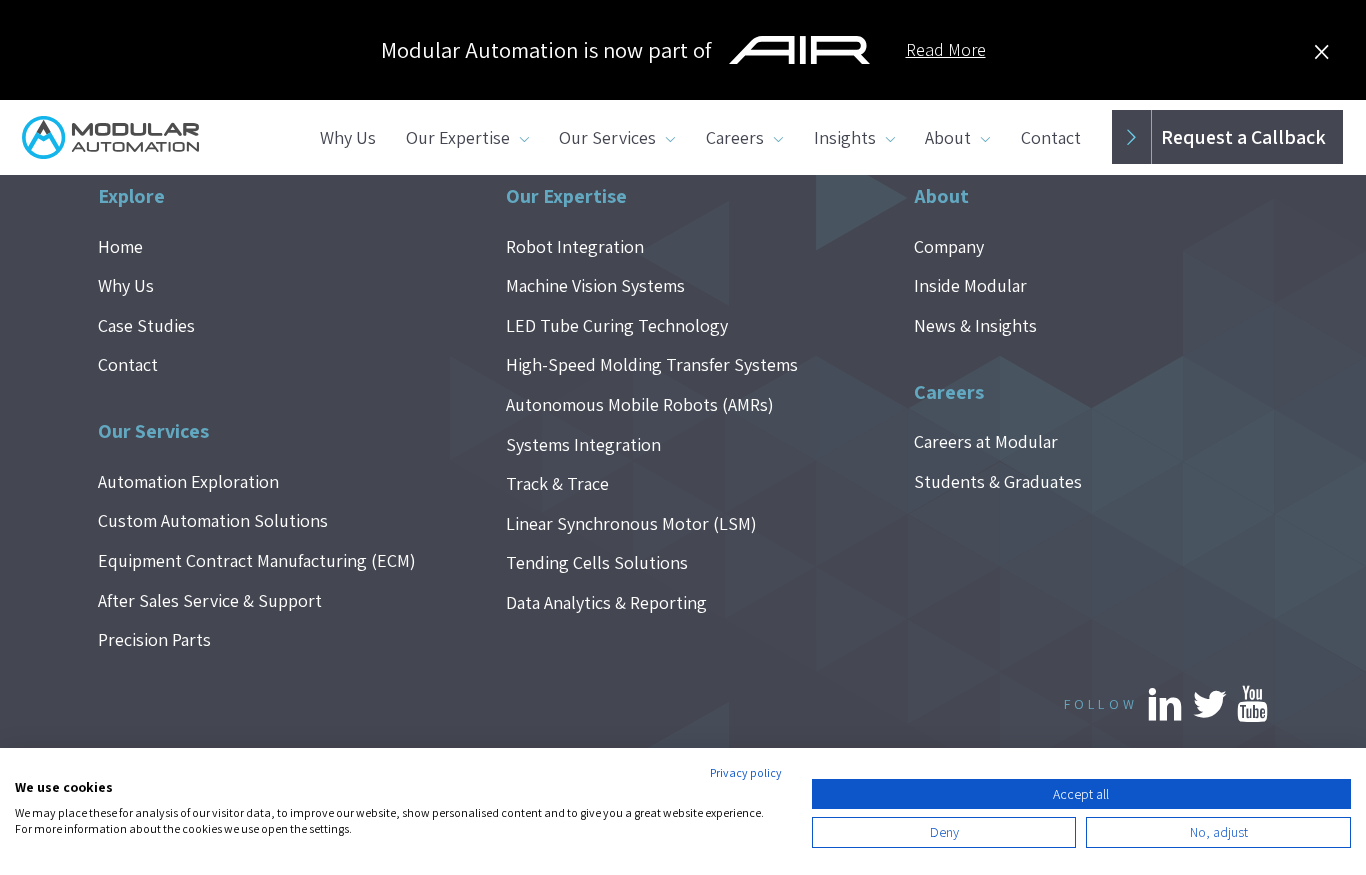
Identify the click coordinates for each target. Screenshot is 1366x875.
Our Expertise (458, 137)
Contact (1051, 137)
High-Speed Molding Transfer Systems (652, 364)
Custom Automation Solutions (213, 520)
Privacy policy (746, 772)
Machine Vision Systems (595, 285)
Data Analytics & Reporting (606, 602)
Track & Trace (557, 483)
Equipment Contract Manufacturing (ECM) (257, 560)
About (948, 137)
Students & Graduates (998, 481)
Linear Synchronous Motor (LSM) (631, 523)
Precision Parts (154, 639)
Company (949, 246)
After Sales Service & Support (210, 600)
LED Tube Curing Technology (617, 325)
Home (120, 246)
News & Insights (975, 325)
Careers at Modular (986, 441)
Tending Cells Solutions (597, 562)
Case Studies (146, 325)
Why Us (348, 137)
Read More (946, 49)
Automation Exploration (188, 481)
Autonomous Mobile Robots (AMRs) (640, 404)
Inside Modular (970, 285)
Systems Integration (583, 444)
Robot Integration (575, 246)
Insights (845, 137)
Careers (735, 137)
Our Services (607, 137)
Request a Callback (1243, 137)
